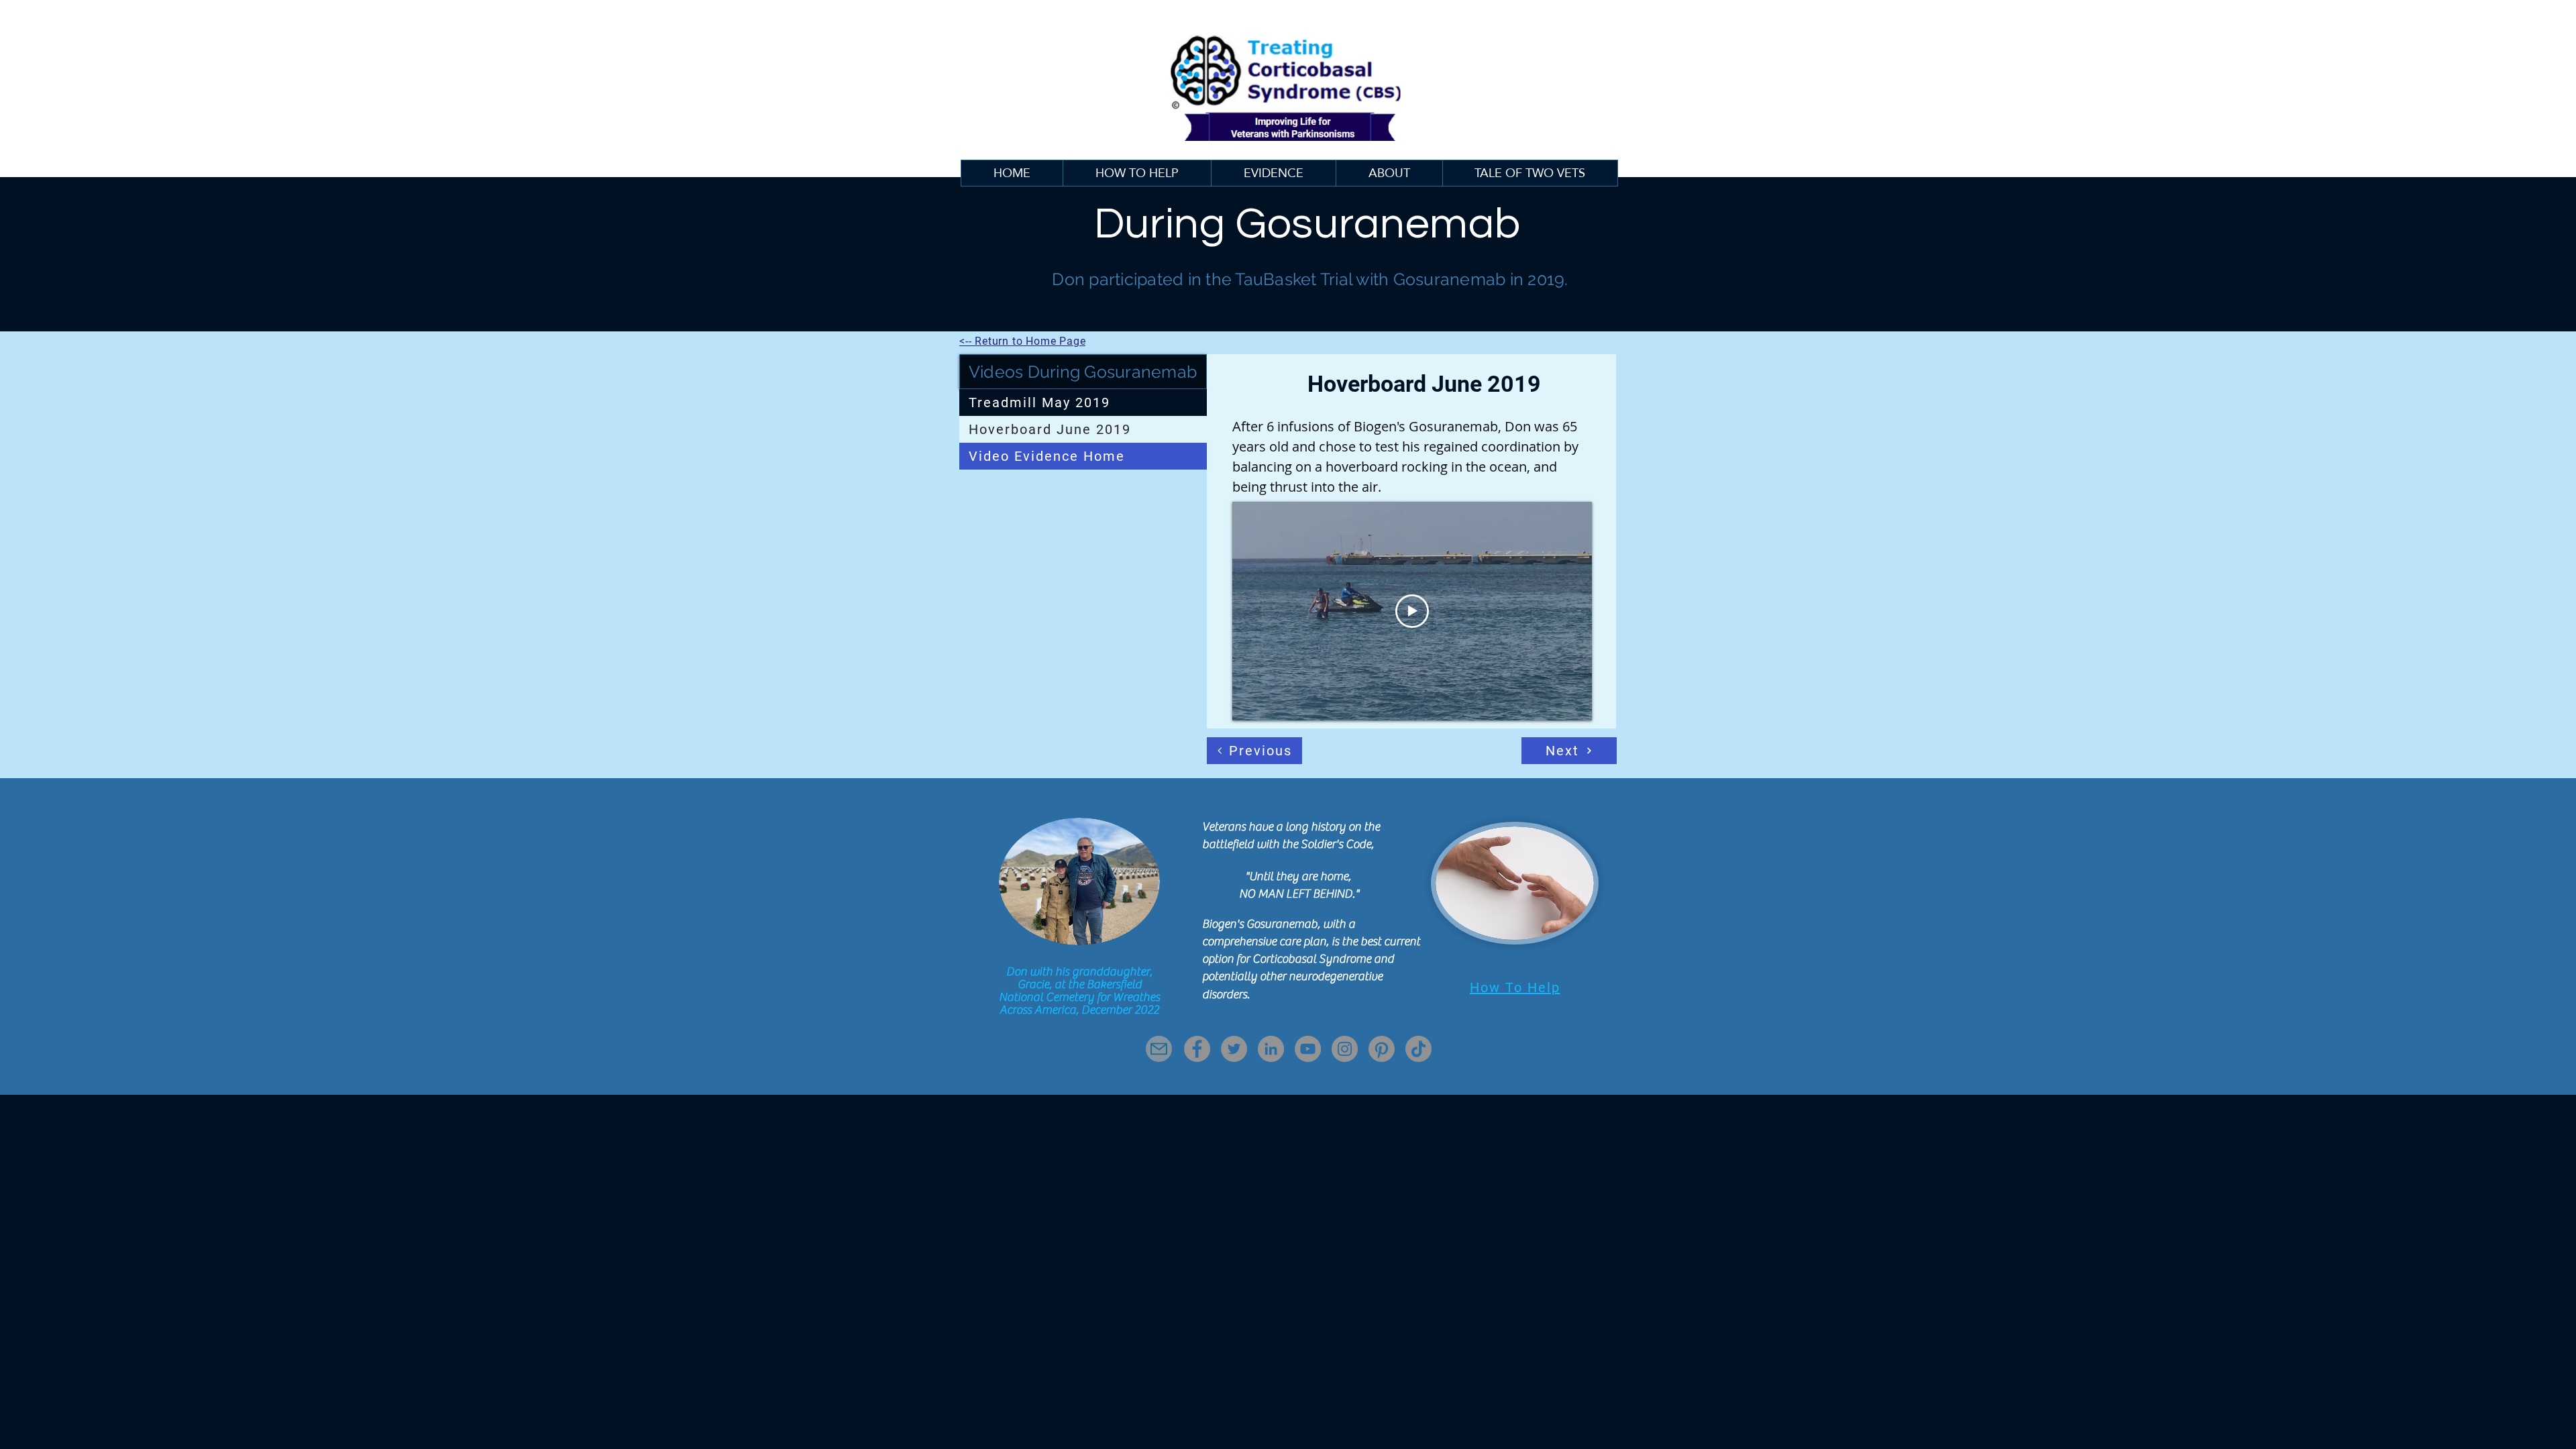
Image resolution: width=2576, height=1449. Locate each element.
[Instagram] (1345, 1049)
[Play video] (1412, 611)
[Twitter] (1234, 1049)
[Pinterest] (1382, 1049)
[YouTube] (1308, 1049)
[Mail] (1159, 1049)
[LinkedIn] (1271, 1049)
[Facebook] (1197, 1049)
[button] (1273, 173)
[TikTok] (1418, 1049)
